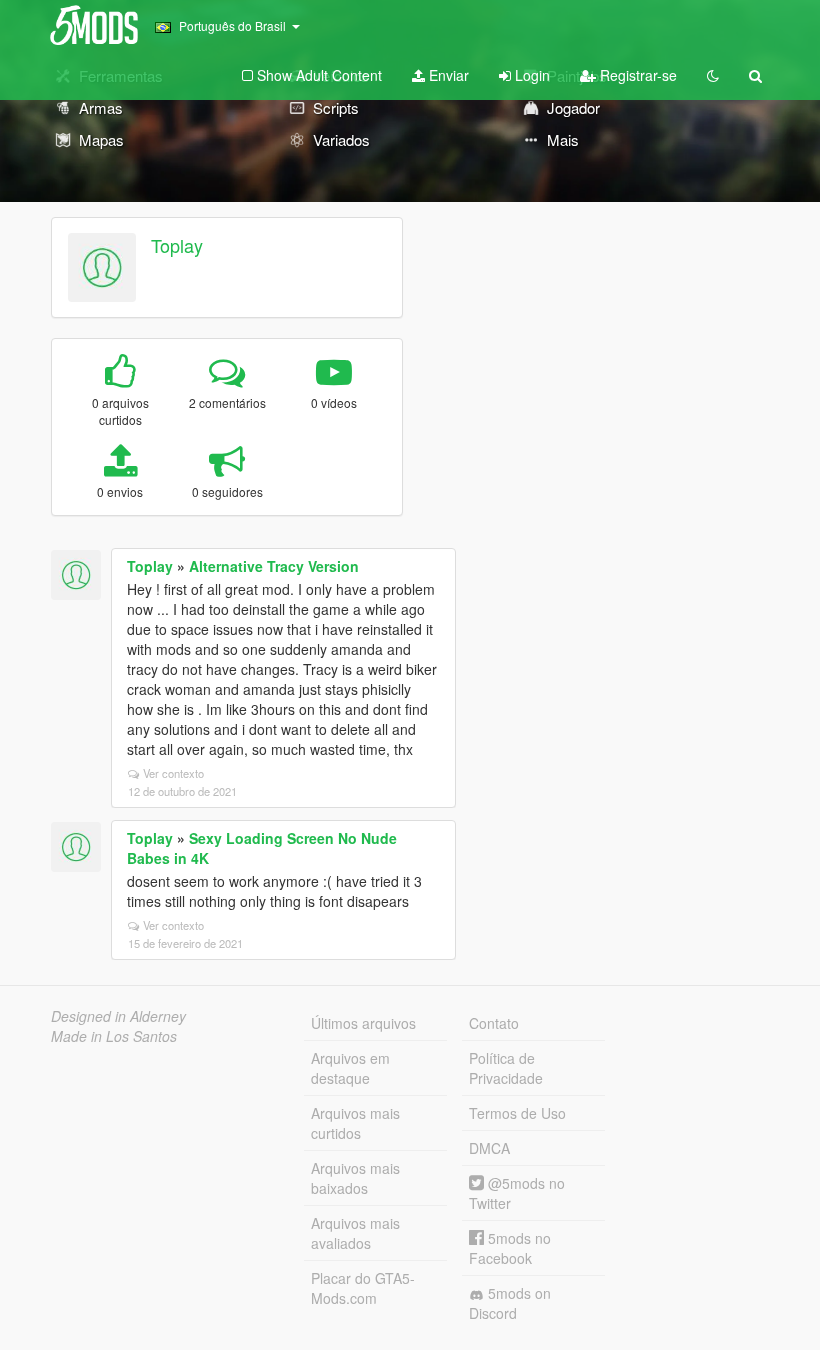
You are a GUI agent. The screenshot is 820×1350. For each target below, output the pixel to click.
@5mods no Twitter (517, 1193)
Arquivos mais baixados (355, 1178)
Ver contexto (173, 773)
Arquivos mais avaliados (355, 1233)
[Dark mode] (713, 75)
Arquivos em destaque (350, 1068)
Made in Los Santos (114, 1036)
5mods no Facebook (510, 1248)
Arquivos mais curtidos (355, 1123)
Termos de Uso (517, 1113)
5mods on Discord (510, 1303)
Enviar (447, 75)
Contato (494, 1023)
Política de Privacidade (506, 1068)
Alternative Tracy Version (274, 566)
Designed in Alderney (118, 1016)
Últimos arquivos (363, 1023)
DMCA (489, 1148)
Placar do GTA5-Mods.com (363, 1288)
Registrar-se (636, 75)
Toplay (177, 245)
